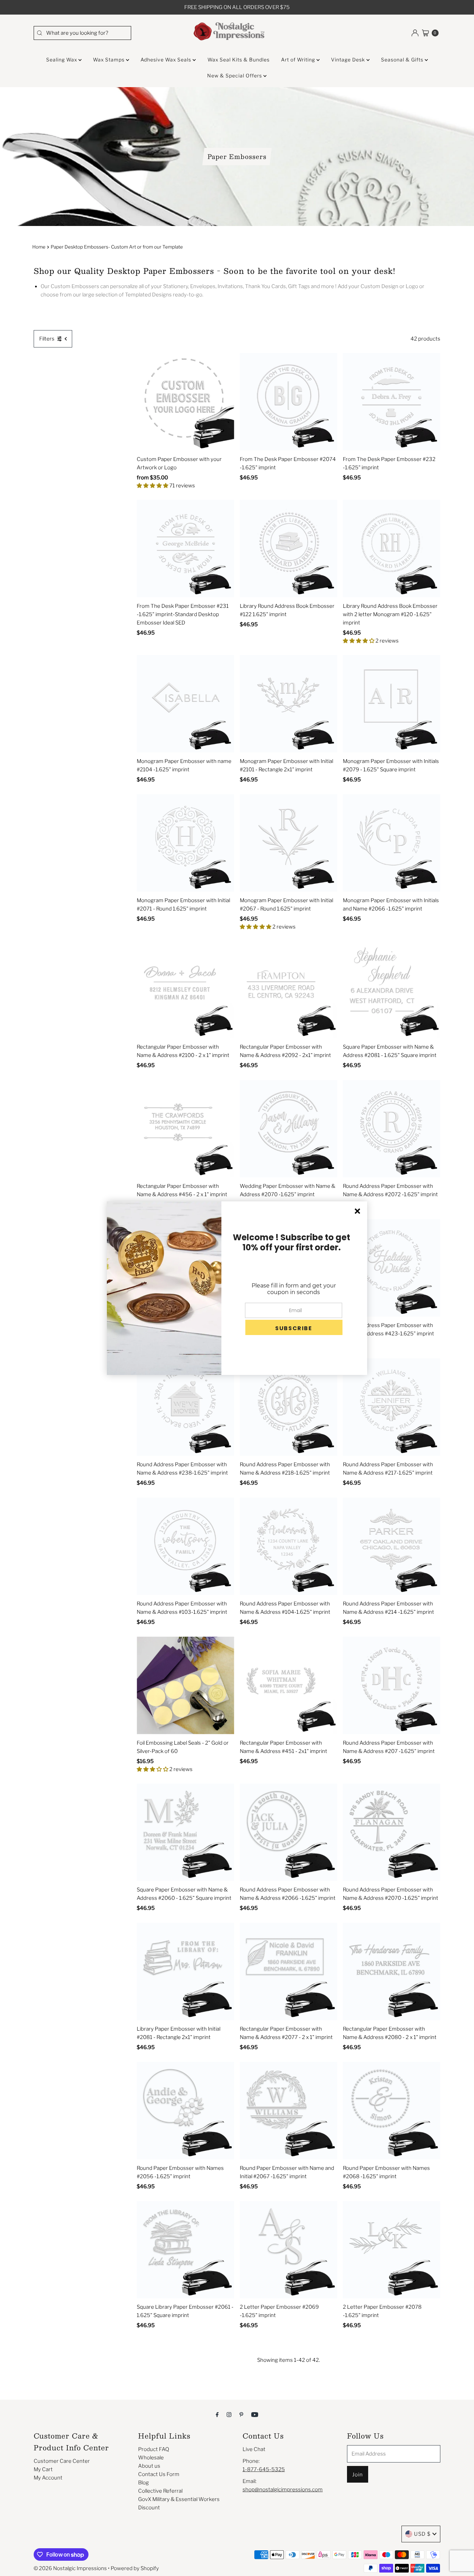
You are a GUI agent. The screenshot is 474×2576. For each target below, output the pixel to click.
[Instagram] (229, 2414)
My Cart (43, 2469)
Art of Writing (299, 60)
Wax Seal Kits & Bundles (239, 60)
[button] (294, 1327)
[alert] (237, 1288)
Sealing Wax (62, 60)
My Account (48, 2478)
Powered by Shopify (135, 2568)
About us (149, 2466)
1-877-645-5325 (264, 2469)
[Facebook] (217, 2414)
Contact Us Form (159, 2474)
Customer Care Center (62, 2461)
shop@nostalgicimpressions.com (283, 2490)
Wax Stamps (109, 60)
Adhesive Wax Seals (167, 60)
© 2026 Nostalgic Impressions (70, 2568)
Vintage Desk (349, 60)
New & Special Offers (235, 75)
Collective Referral (160, 2491)
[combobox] (82, 33)
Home (39, 247)
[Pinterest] (241, 2414)
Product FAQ (154, 2449)
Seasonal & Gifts (403, 60)
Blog (143, 2483)
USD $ (422, 2534)
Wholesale (151, 2458)
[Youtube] (255, 2414)
